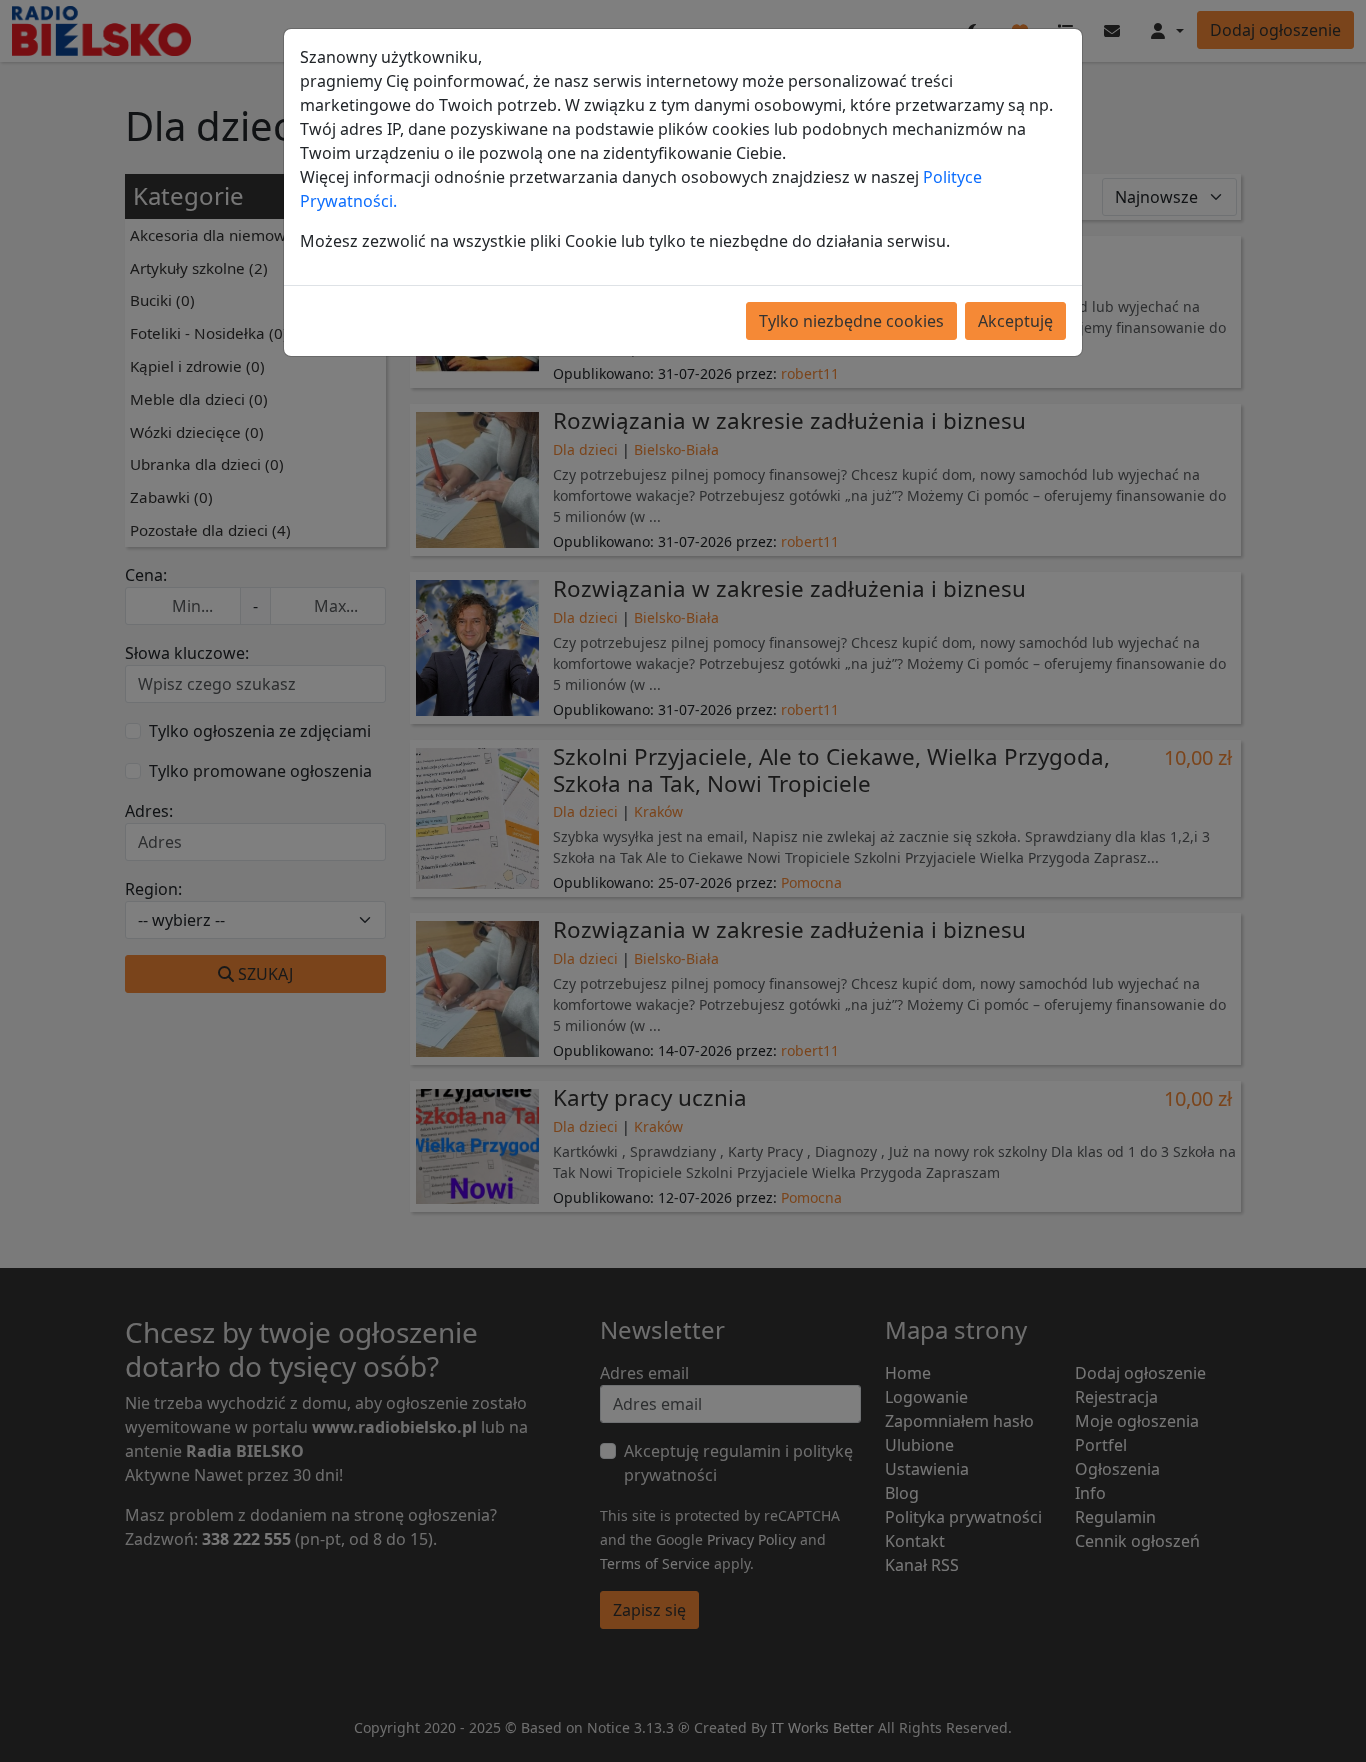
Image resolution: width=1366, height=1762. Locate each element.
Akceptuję (1015, 321)
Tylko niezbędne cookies (851, 321)
